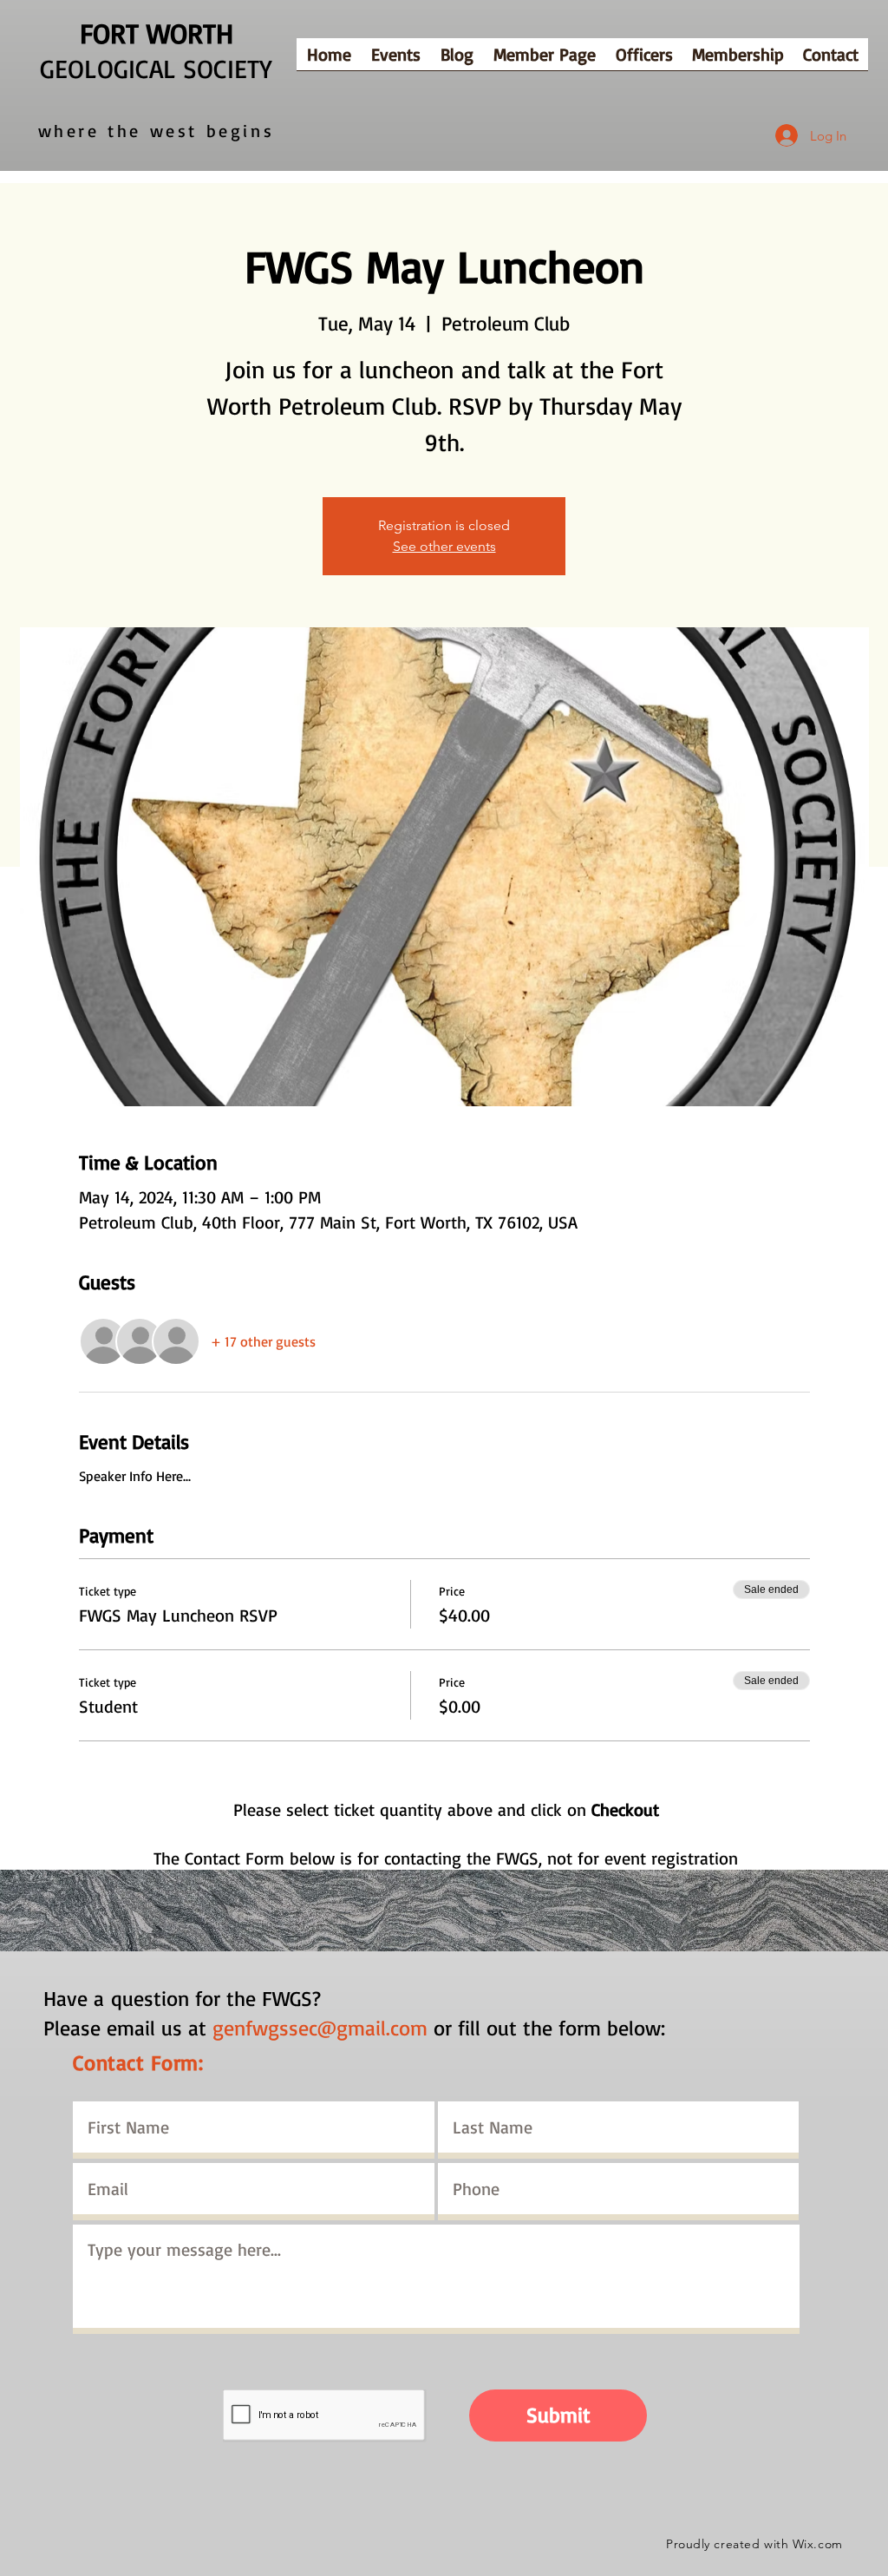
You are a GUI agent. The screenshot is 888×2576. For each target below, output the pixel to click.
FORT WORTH (157, 33)
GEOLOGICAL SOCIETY (156, 68)
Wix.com (818, 2544)
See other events (444, 546)
